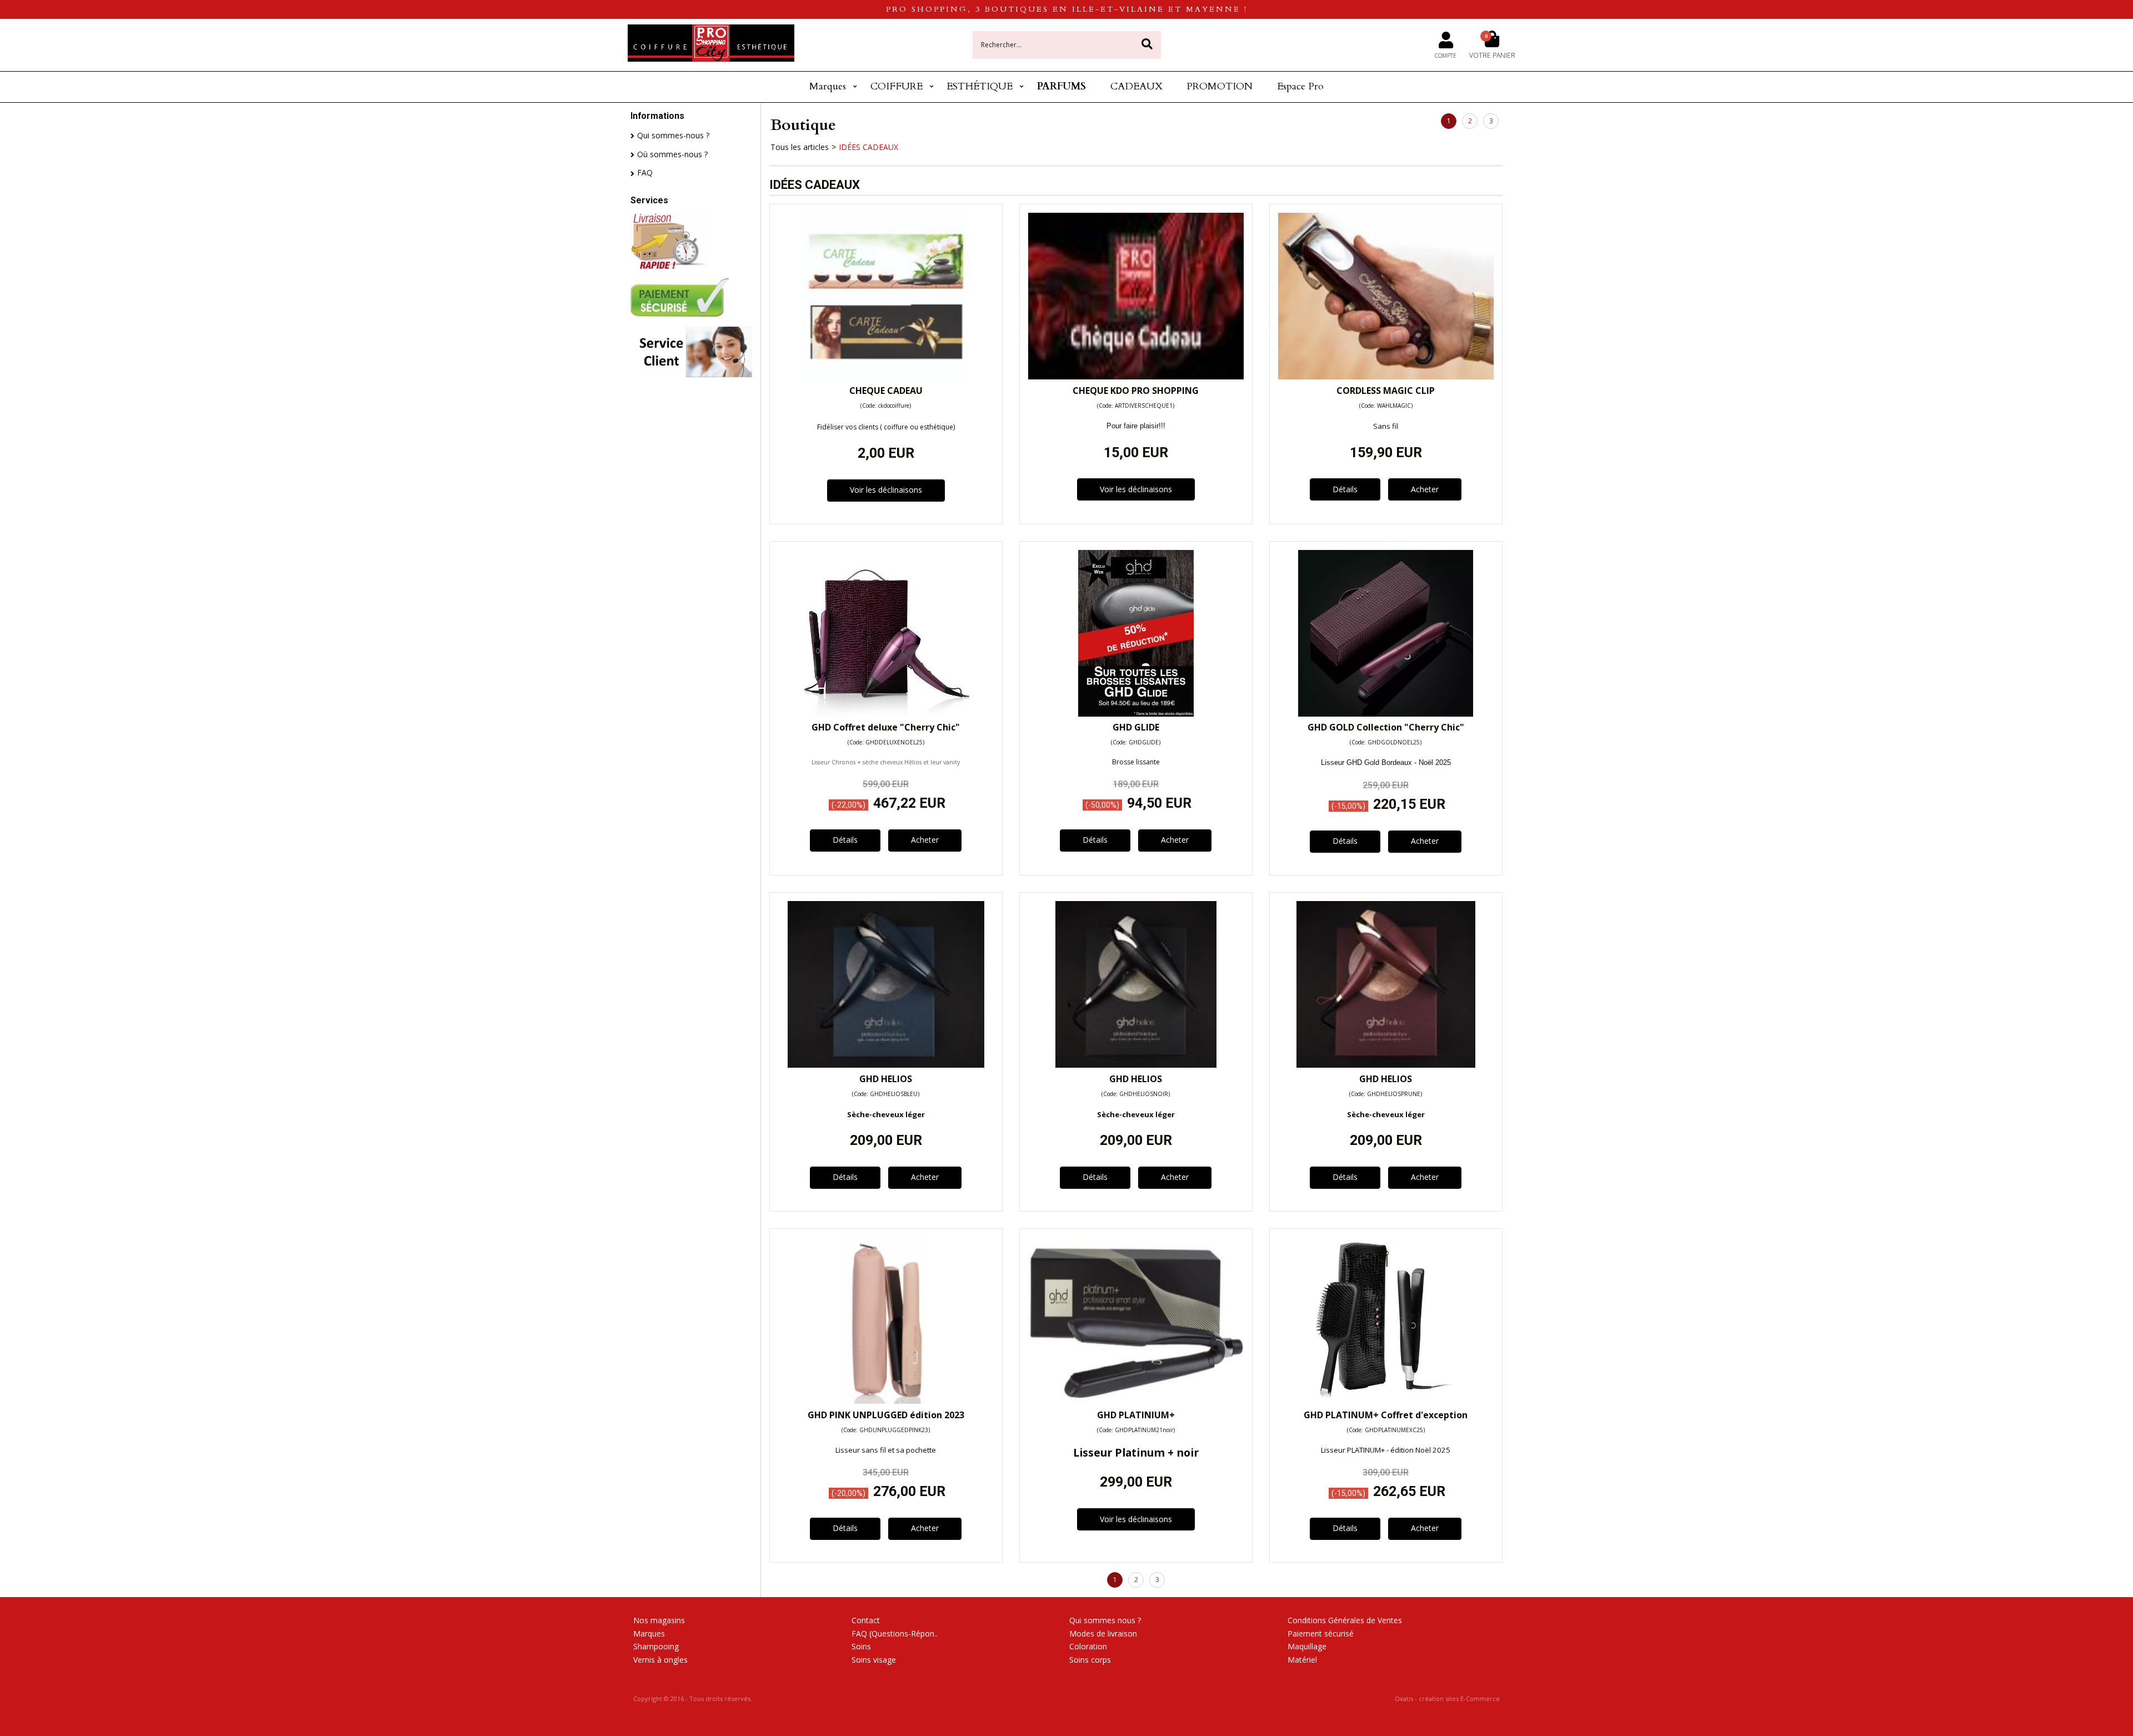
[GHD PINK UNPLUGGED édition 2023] (886, 1401)
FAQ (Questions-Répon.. (895, 1634)
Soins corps (1090, 1660)
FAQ (645, 172)
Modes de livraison (1103, 1634)
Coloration (1088, 1646)
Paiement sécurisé (1321, 1634)
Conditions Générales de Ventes (1345, 1620)
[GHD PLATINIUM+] (1136, 1401)
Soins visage (874, 1660)
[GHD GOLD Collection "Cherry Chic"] (1386, 714)
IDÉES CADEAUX (868, 147)
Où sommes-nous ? (672, 154)
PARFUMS (1062, 86)
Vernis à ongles (660, 1660)
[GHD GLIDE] (1136, 714)
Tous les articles (800, 147)
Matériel (1302, 1660)
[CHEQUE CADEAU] (886, 376)
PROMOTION (1220, 86)
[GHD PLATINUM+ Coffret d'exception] (1386, 1401)
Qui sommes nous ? (1105, 1620)
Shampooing (656, 1646)
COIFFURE (897, 86)
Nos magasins (659, 1620)
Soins (861, 1646)
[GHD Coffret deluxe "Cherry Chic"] (886, 714)
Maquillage (1307, 1646)
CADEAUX (1136, 86)
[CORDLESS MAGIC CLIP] (1386, 376)
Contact (866, 1620)
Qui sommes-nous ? (673, 135)
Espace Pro (1300, 86)
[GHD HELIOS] (886, 1065)
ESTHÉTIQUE (980, 86)
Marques (828, 86)
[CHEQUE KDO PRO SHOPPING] (1136, 376)
